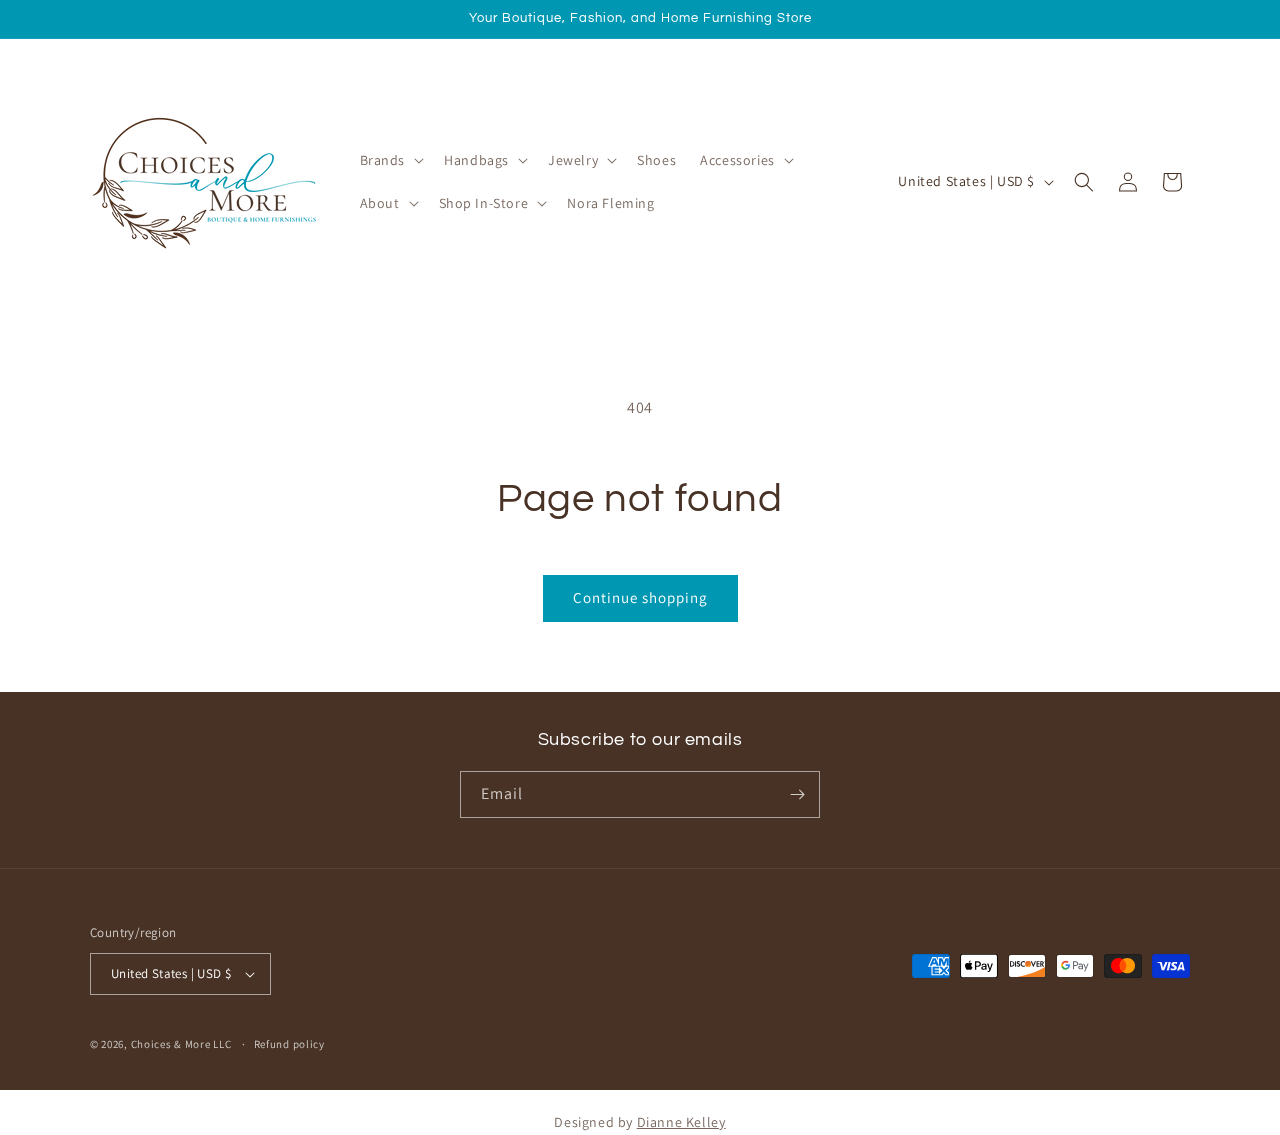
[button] (390, 160)
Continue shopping (640, 597)
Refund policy (289, 1044)
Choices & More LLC (181, 1044)
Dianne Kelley (681, 1122)
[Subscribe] (797, 794)
